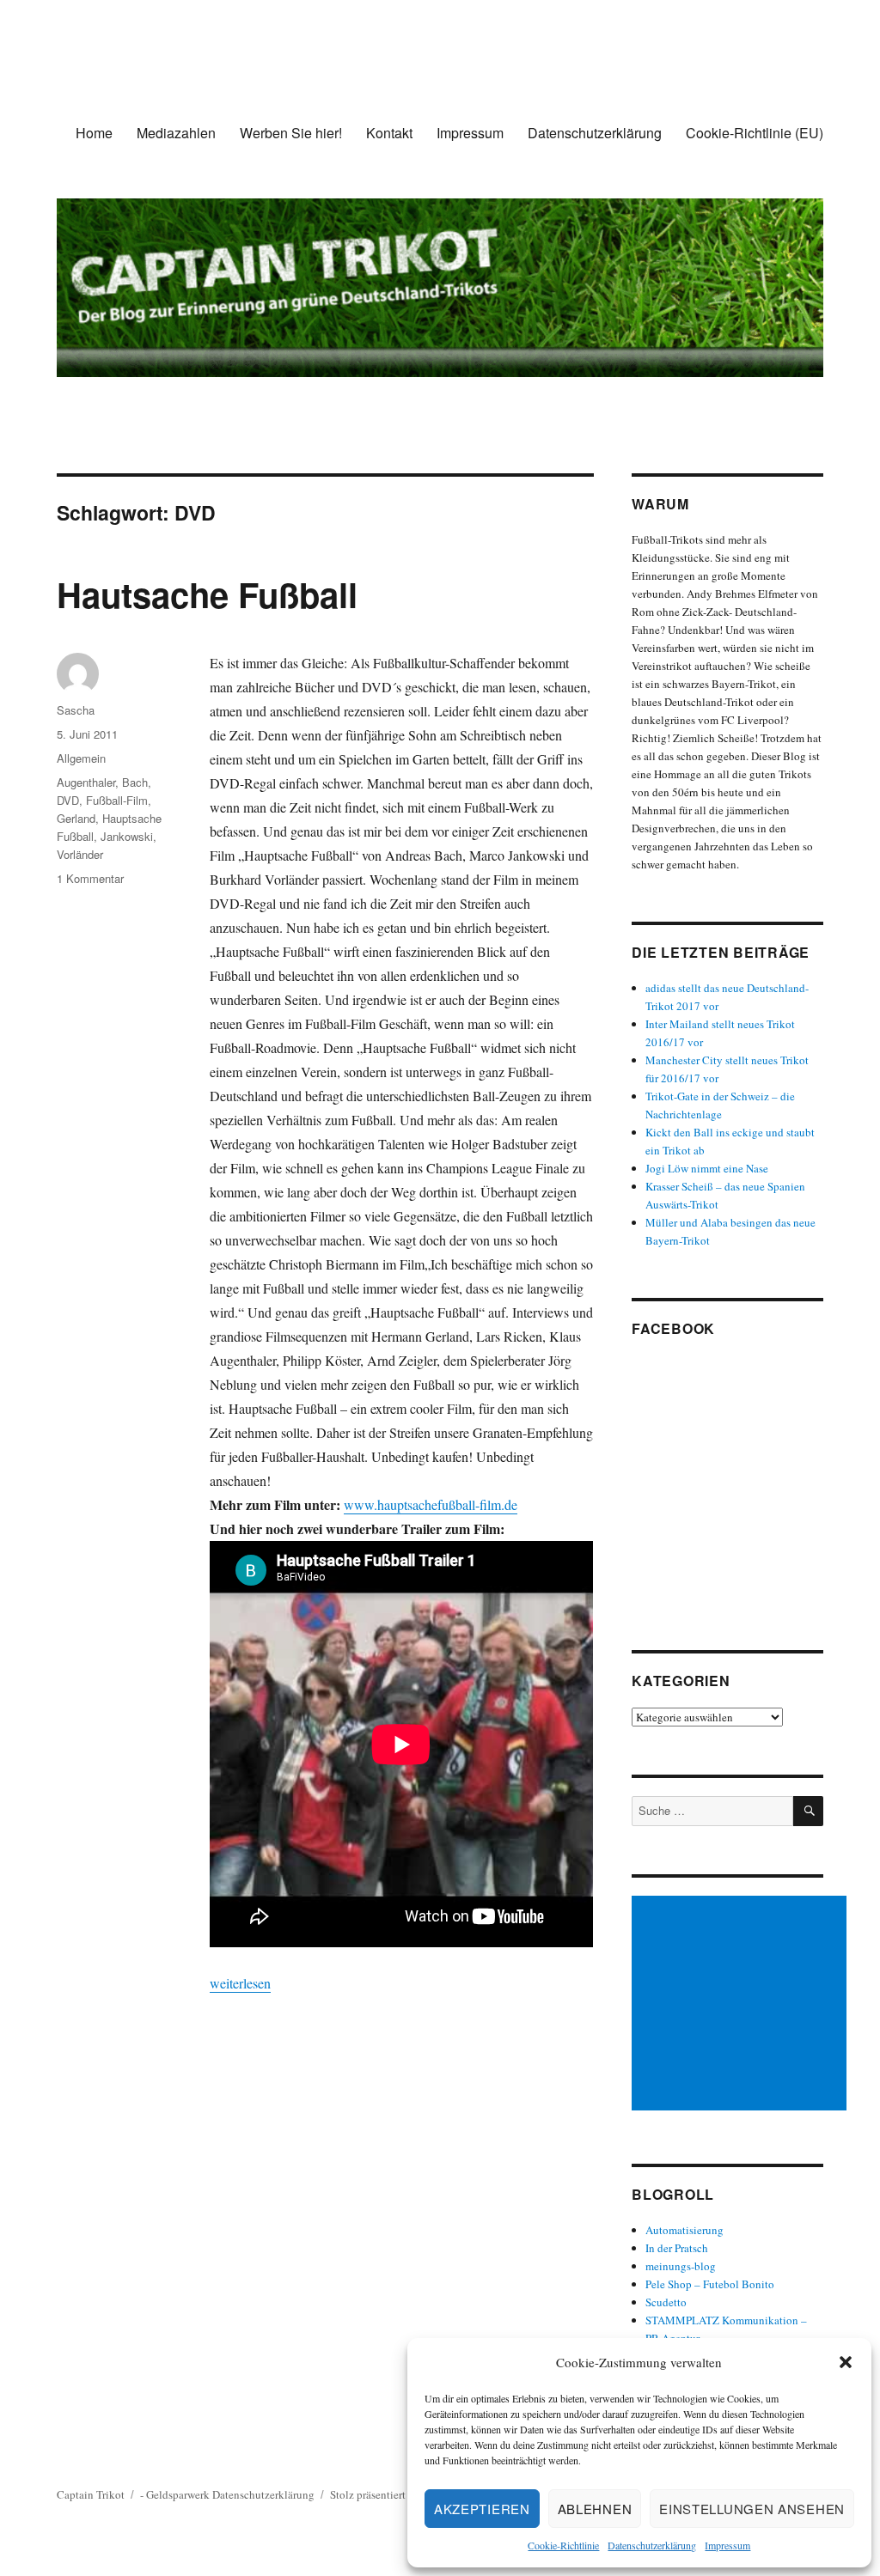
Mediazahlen (176, 133)
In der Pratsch (677, 2248)
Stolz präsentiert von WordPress (403, 2494)
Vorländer (80, 854)
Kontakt (389, 133)
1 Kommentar (90, 878)
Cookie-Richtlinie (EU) (755, 133)
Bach (135, 782)
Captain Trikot (91, 2494)
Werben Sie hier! (291, 133)
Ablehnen (595, 2509)
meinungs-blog (681, 2266)
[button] (846, 2362)
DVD (68, 800)
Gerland (76, 818)
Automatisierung (684, 2230)
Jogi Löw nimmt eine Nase (707, 1168)
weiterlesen (240, 1983)
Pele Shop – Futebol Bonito (710, 2284)
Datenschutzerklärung (652, 2545)
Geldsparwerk (178, 2494)
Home (94, 133)
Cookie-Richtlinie (563, 2545)
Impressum (727, 2545)
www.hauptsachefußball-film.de (431, 1504)
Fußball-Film (117, 800)
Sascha (76, 710)
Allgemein (81, 758)
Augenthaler (86, 782)
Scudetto (666, 2302)
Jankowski (127, 836)
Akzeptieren (482, 2509)
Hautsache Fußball (207, 594)
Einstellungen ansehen (752, 2509)
